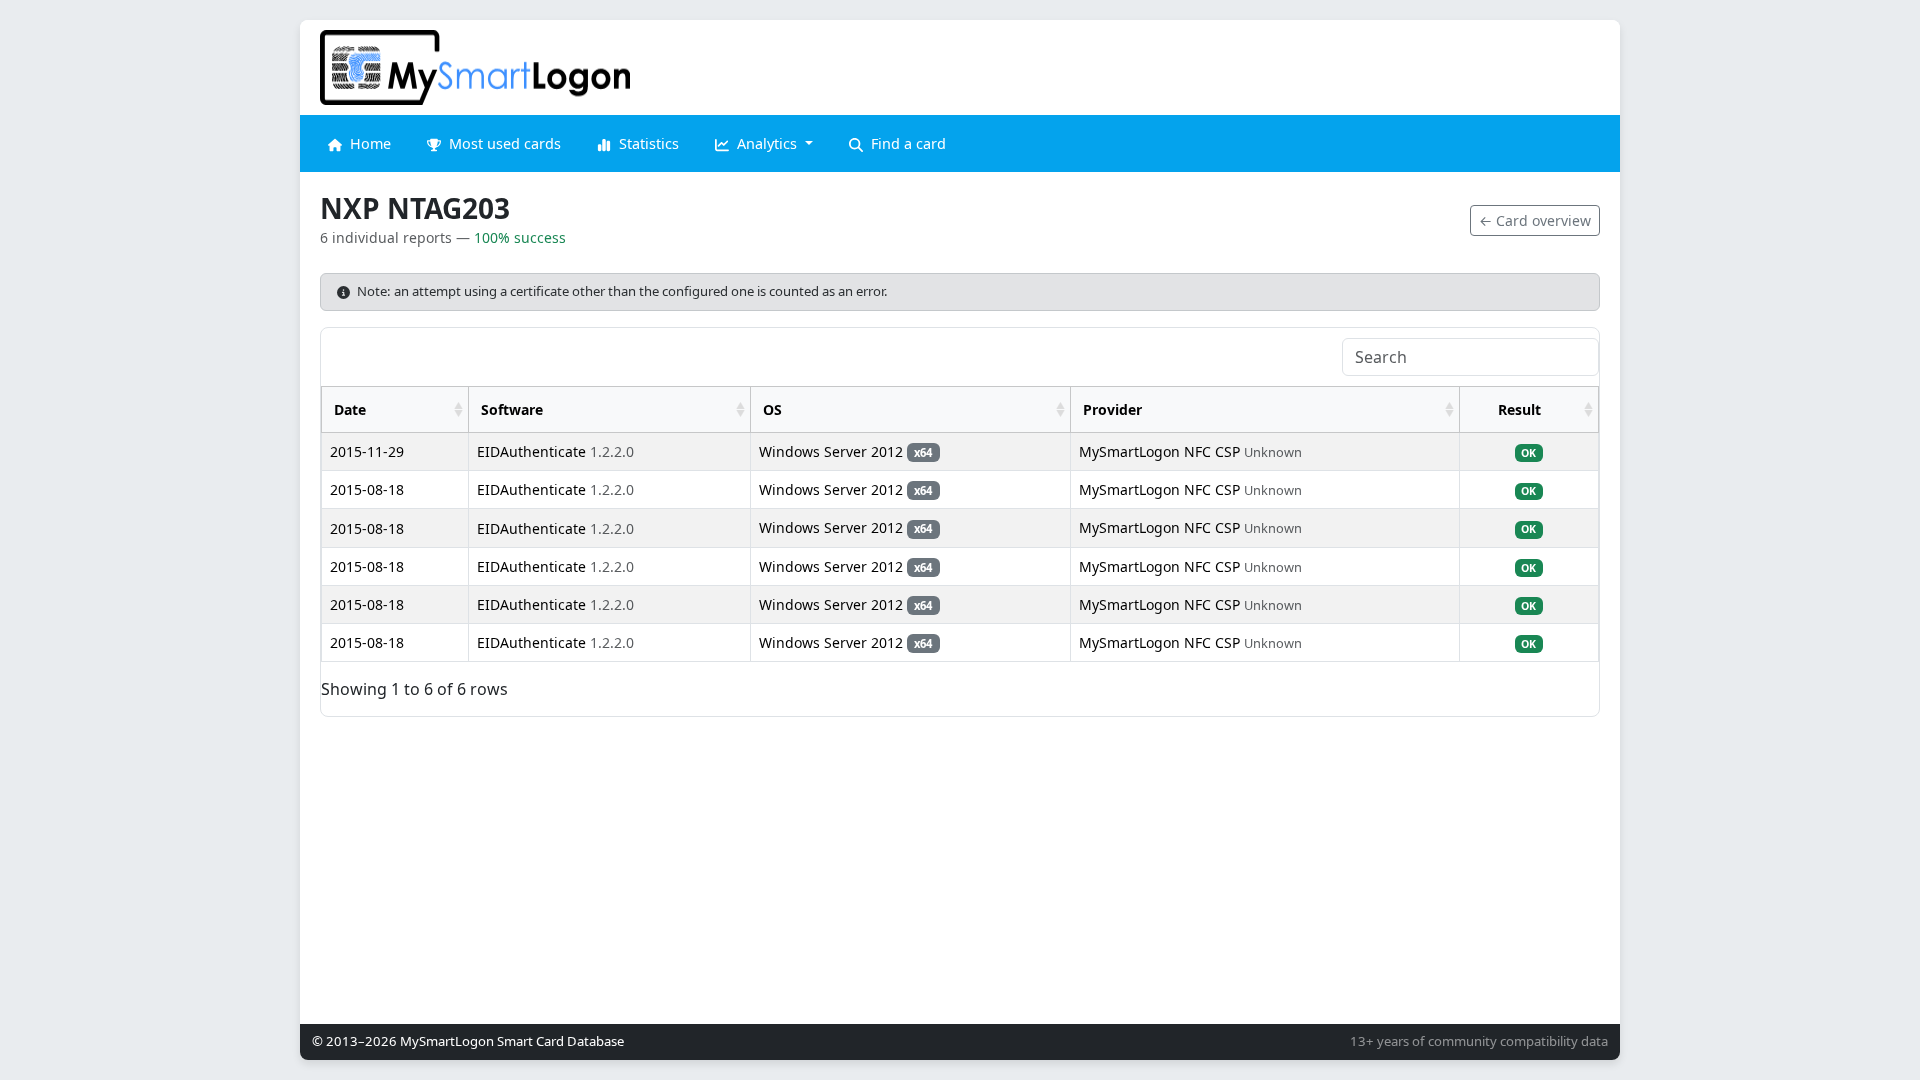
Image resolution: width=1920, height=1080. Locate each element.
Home (368, 143)
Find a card (906, 143)
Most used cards (503, 143)
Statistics (647, 143)
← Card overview (1535, 220)
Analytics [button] (767, 143)
